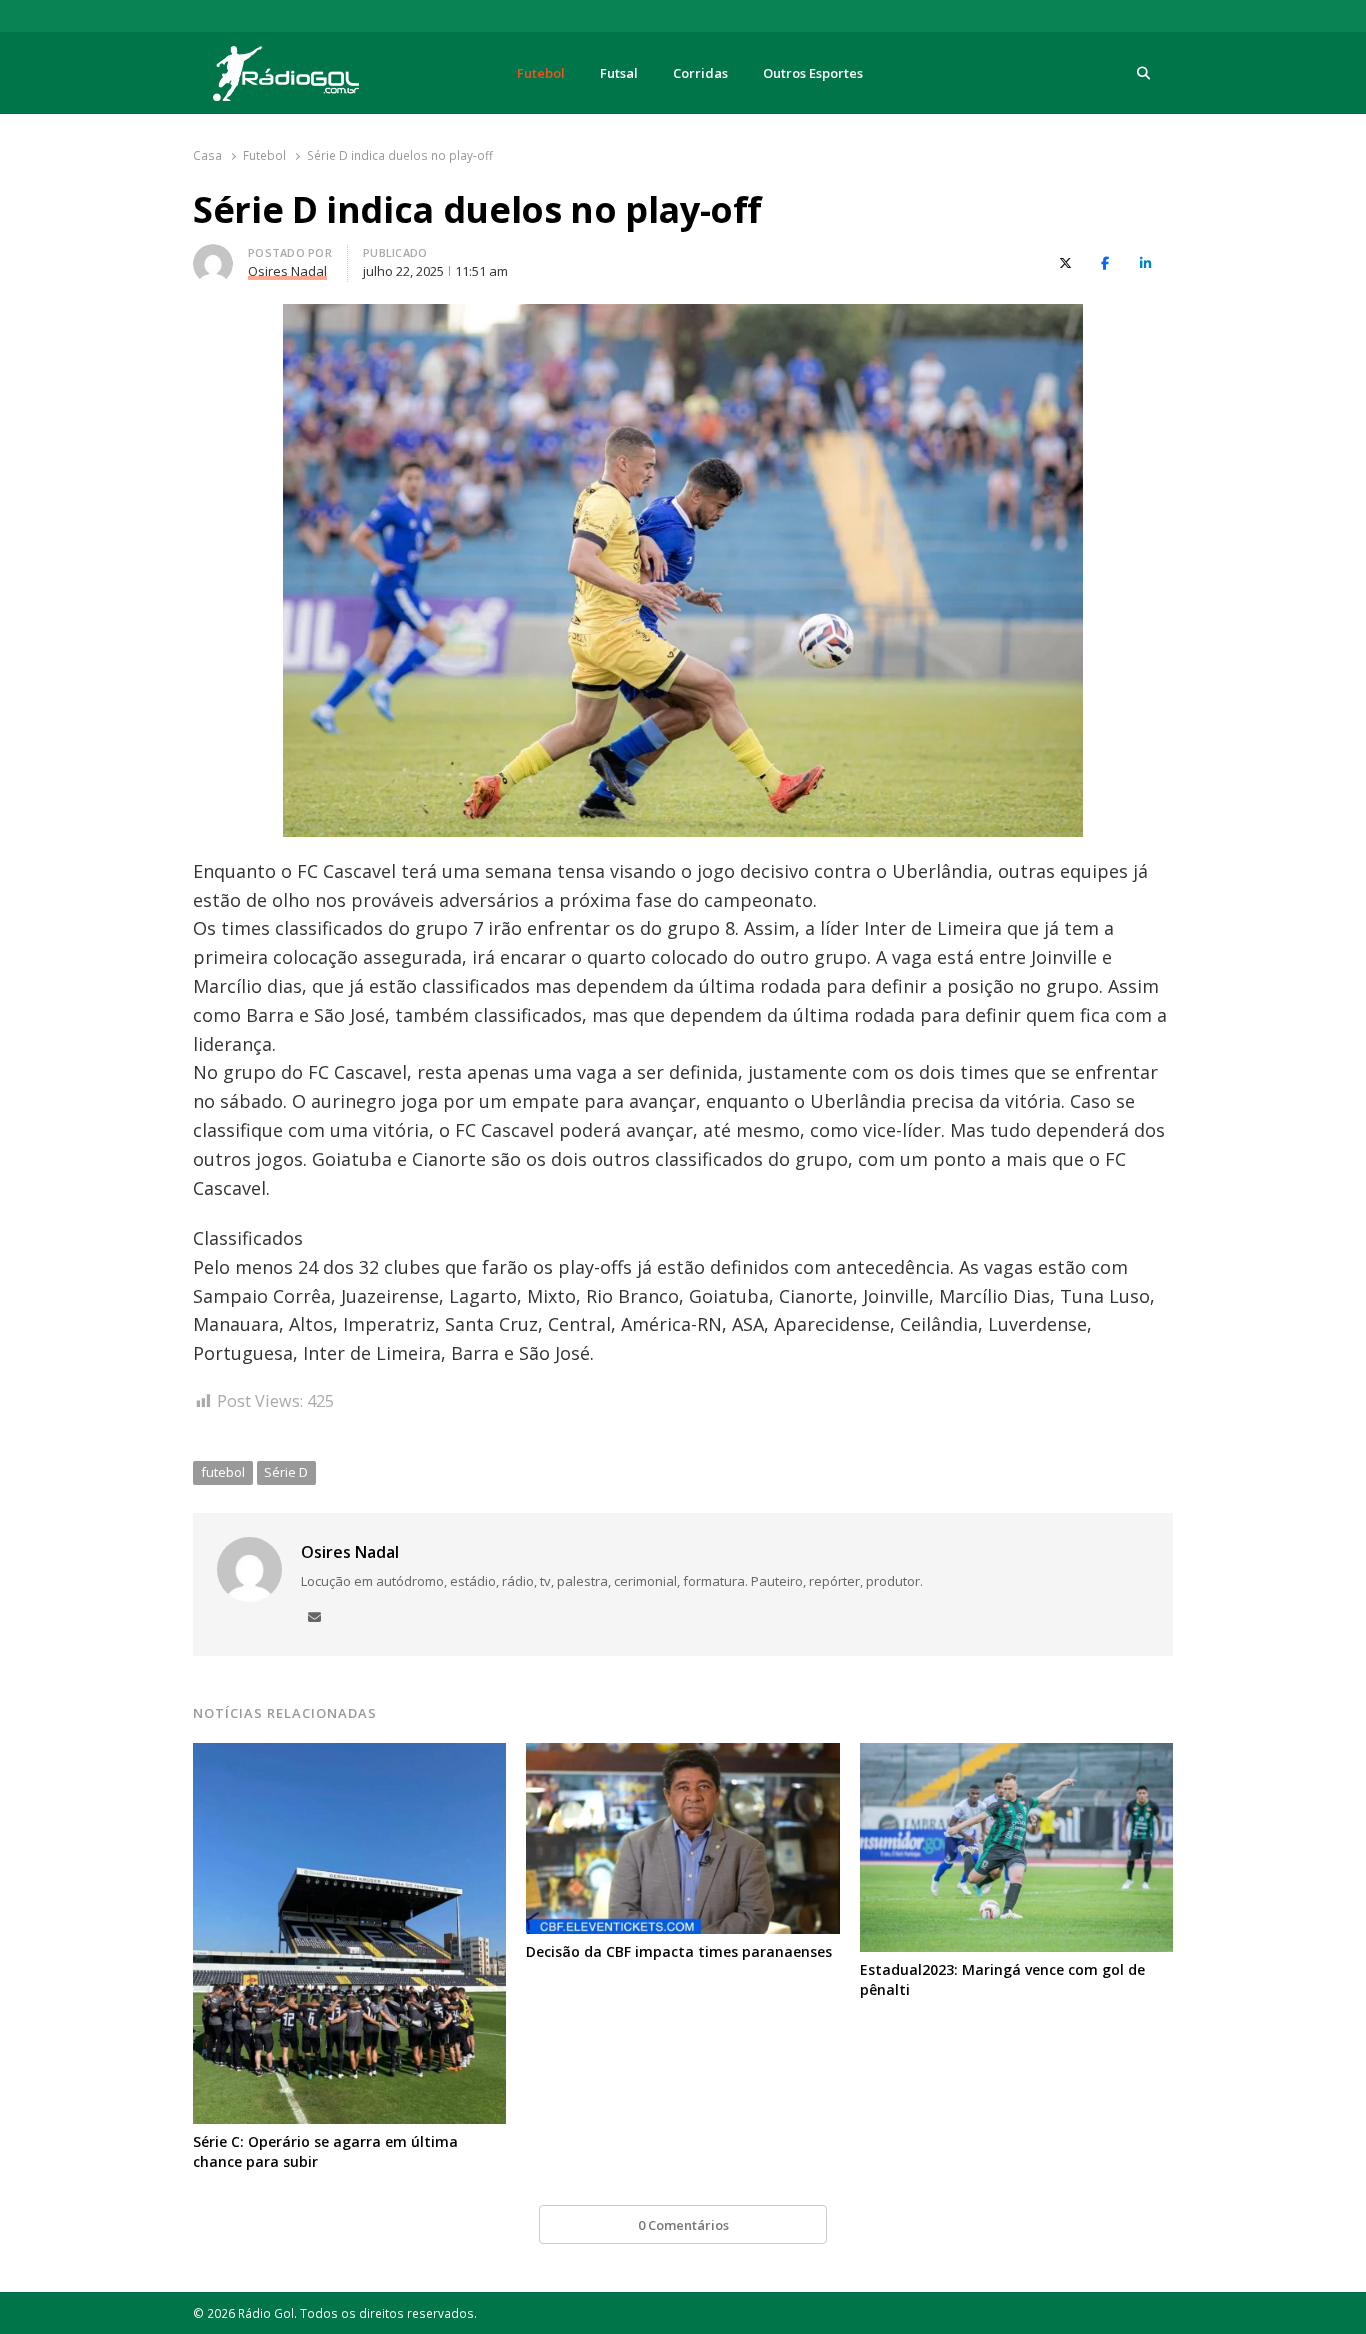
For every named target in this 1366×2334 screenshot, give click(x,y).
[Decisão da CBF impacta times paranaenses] (682, 1755)
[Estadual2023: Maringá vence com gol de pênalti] (1016, 1755)
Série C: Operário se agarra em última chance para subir (325, 2151)
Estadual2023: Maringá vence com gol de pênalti (1002, 1979)
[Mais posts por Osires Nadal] (213, 256)
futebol (223, 1472)
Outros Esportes (813, 73)
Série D (286, 1472)
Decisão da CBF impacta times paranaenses (679, 1951)
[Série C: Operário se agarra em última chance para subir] (349, 1755)
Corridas (700, 73)
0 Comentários (683, 2225)
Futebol (541, 73)
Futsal (619, 73)
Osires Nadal (350, 1552)
